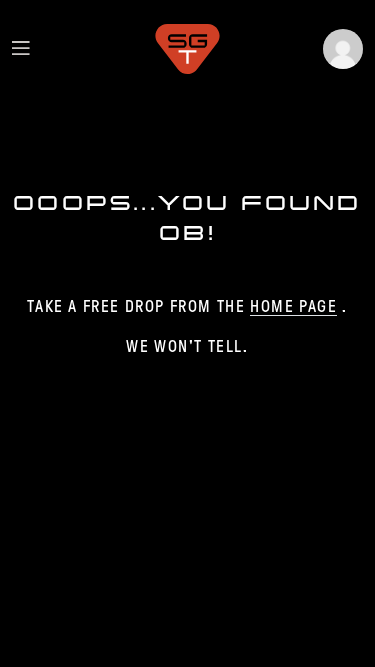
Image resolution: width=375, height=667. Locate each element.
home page (293, 306)
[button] (343, 49)
